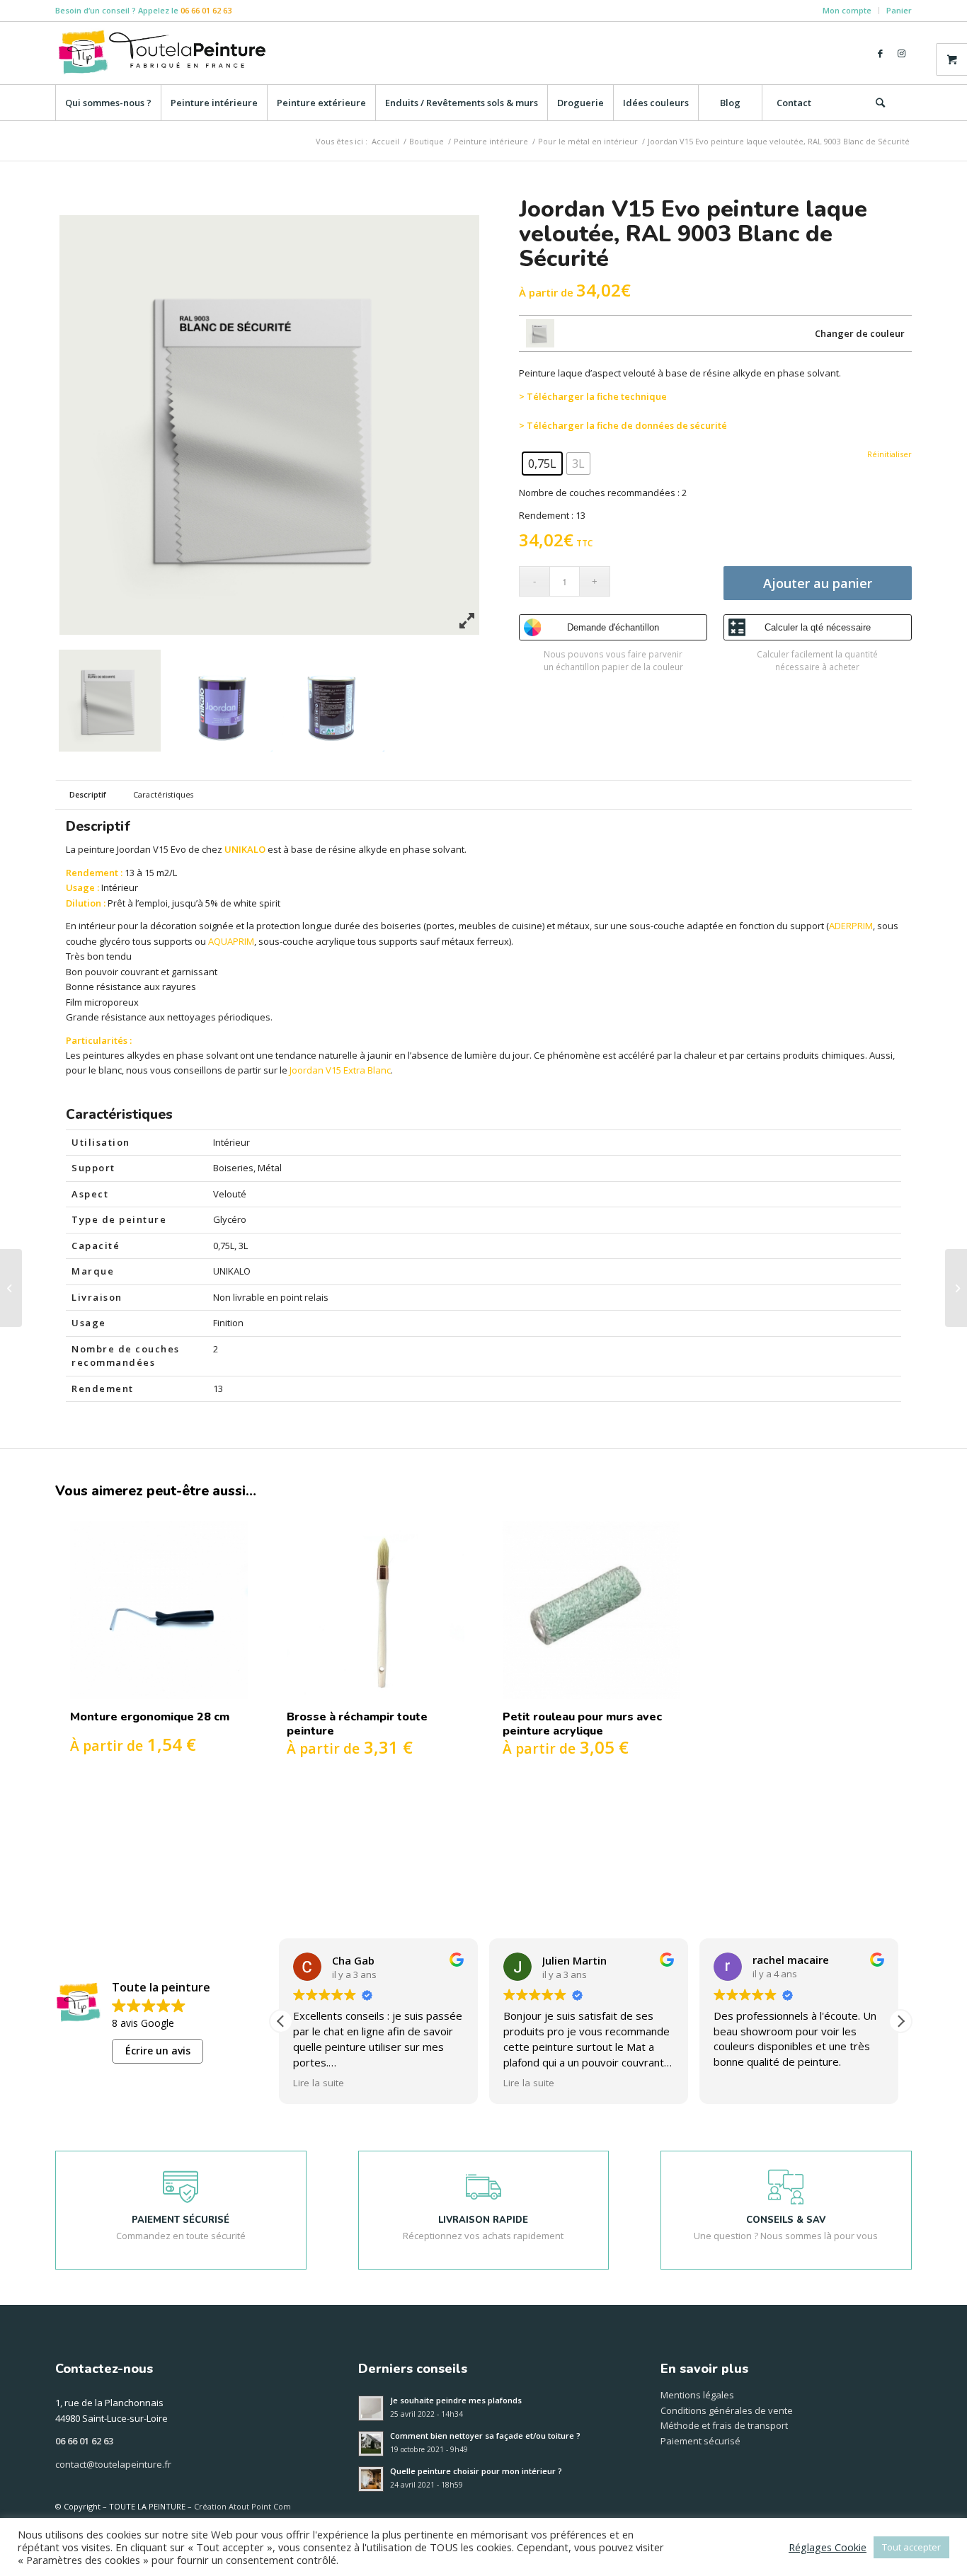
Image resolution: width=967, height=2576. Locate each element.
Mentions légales (697, 2395)
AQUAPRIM (231, 941)
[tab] (87, 795)
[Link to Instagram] (901, 53)
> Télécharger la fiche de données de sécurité (623, 425)
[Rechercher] (880, 103)
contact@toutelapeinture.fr (113, 2464)
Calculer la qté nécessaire (818, 627)
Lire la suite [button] (320, 2083)
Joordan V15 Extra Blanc (340, 1070)
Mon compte (847, 10)
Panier (899, 10)
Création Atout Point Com (242, 2506)
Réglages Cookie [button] (828, 2547)
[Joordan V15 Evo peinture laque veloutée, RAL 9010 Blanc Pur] (956, 1288)
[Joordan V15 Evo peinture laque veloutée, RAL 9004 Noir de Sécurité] (11, 1288)
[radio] (542, 464)
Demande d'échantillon (613, 627)
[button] (900, 2021)
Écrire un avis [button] (158, 2051)
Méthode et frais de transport (724, 2425)
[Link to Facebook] (880, 53)
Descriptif (88, 794)
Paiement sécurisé (700, 2441)
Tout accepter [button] (911, 2547)
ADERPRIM (851, 926)
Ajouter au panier (818, 583)
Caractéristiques (163, 794)
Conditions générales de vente (727, 2410)
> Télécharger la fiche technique (593, 396)
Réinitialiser (889, 457)
